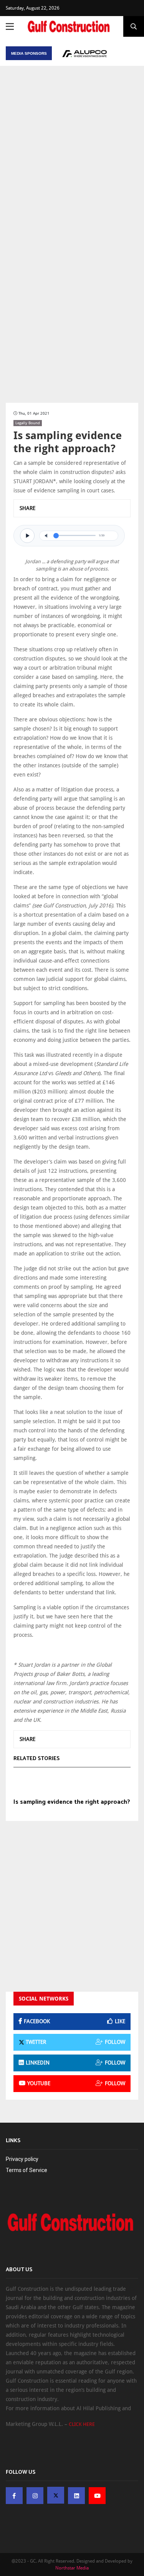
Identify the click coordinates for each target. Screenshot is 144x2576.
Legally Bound (28, 423)
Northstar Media (72, 2568)
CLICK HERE (82, 2424)
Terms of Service (26, 2170)
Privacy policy (22, 2159)
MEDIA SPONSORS (29, 53)
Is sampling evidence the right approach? (72, 1802)
